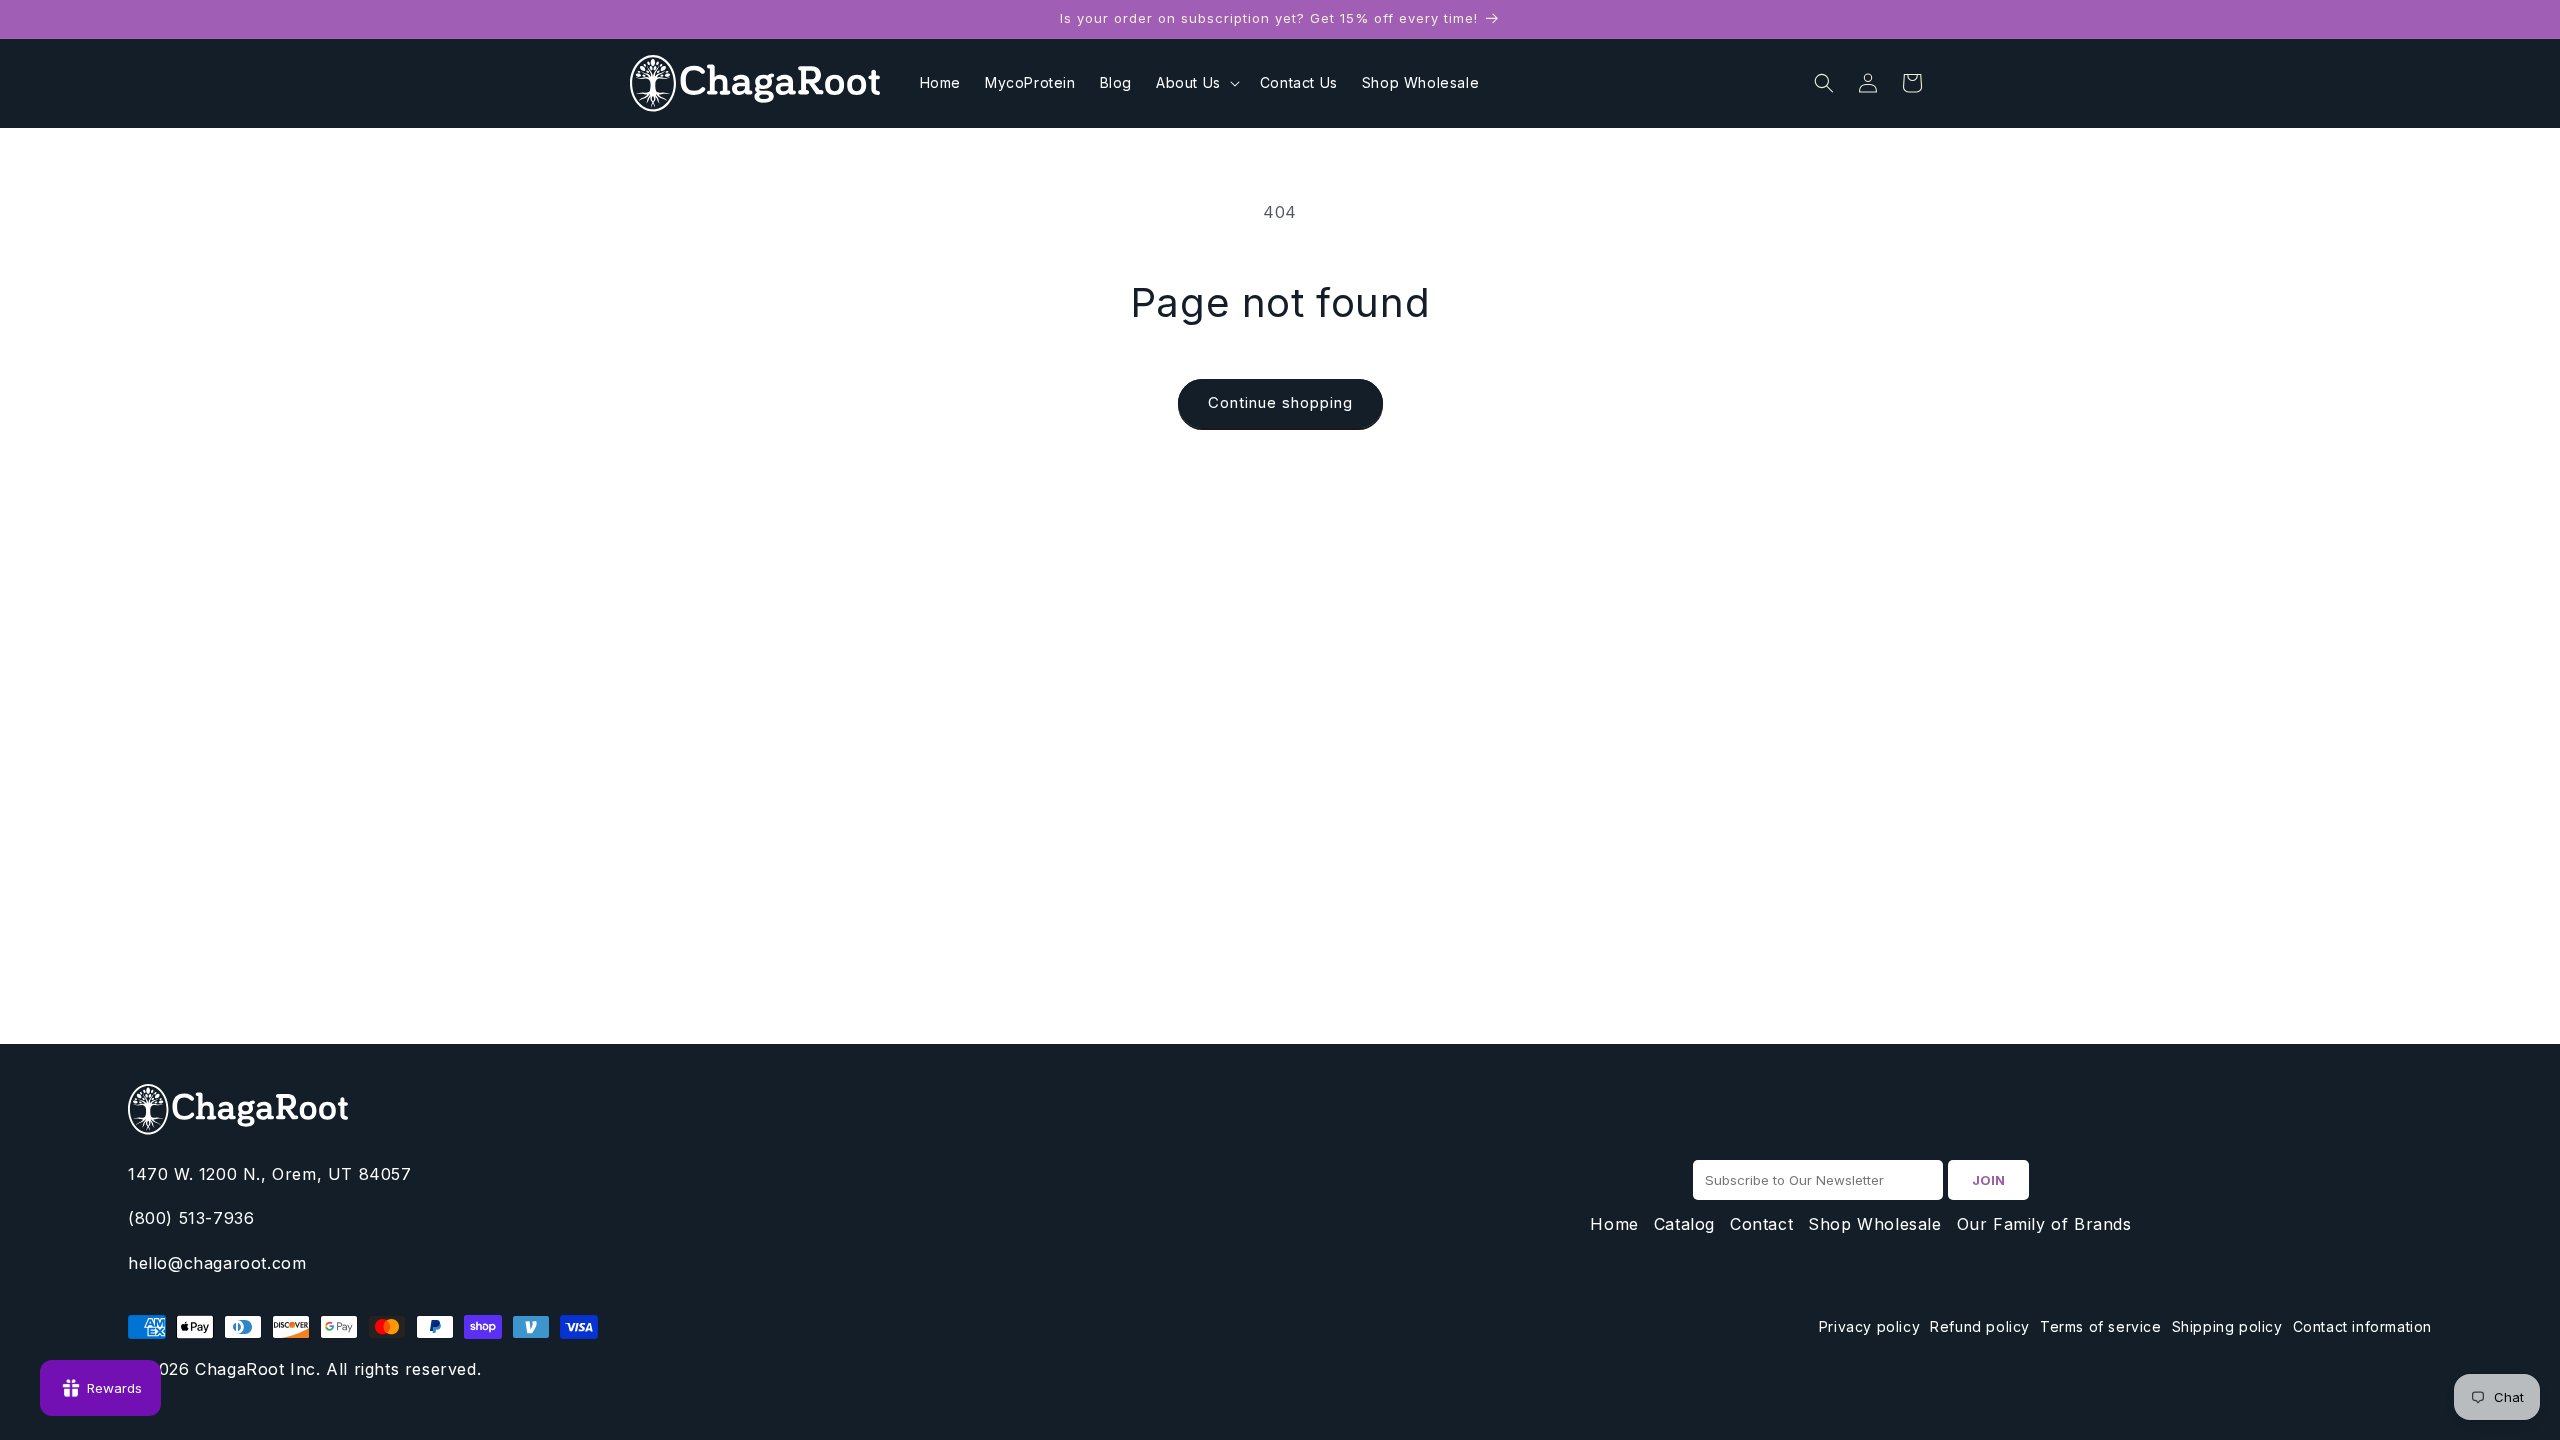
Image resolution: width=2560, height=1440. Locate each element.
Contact (1761, 1224)
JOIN (1988, 1180)
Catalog (1684, 1224)
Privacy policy (1869, 1326)
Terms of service (2101, 1326)
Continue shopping (1280, 402)
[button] (1196, 83)
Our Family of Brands (2044, 1224)
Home (1614, 1224)
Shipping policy (2227, 1326)
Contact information (2362, 1326)
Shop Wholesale (1874, 1224)
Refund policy (1980, 1326)
